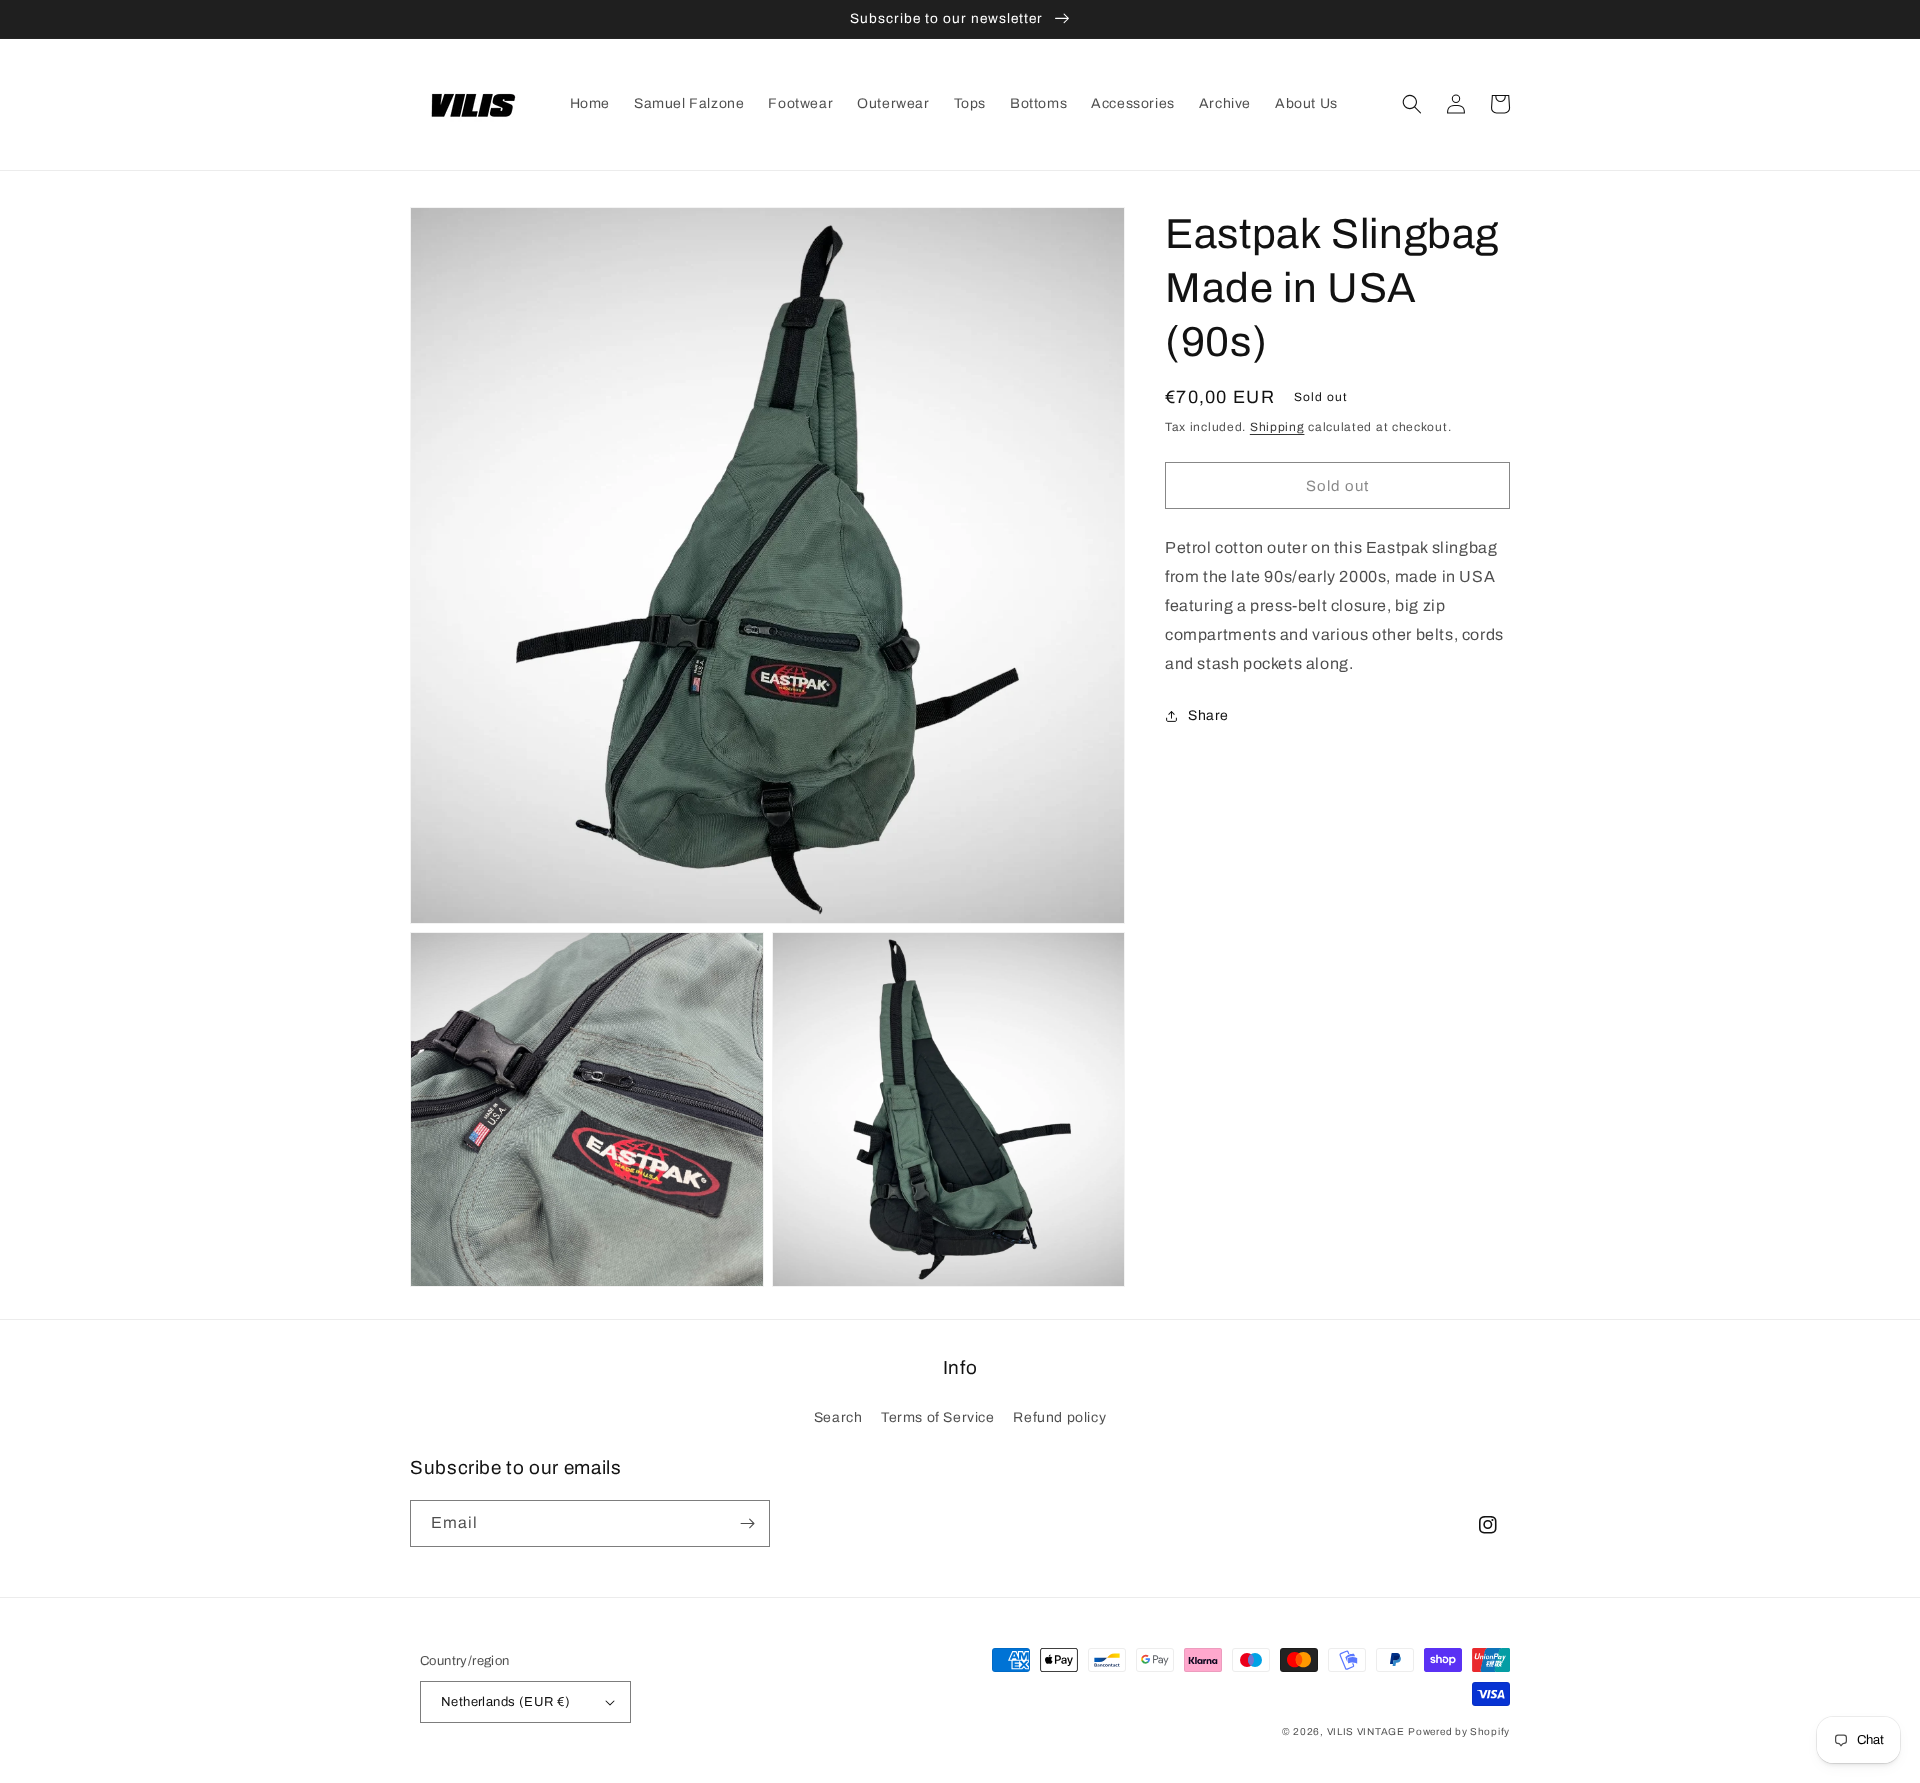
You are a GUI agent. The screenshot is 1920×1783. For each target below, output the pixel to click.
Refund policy (1059, 1417)
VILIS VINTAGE (1366, 1731)
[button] (1412, 104)
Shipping (1277, 427)
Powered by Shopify (1459, 1731)
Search (838, 1417)
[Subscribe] (747, 1523)
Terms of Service (938, 1417)
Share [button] (1208, 715)
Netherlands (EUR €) (506, 1702)
